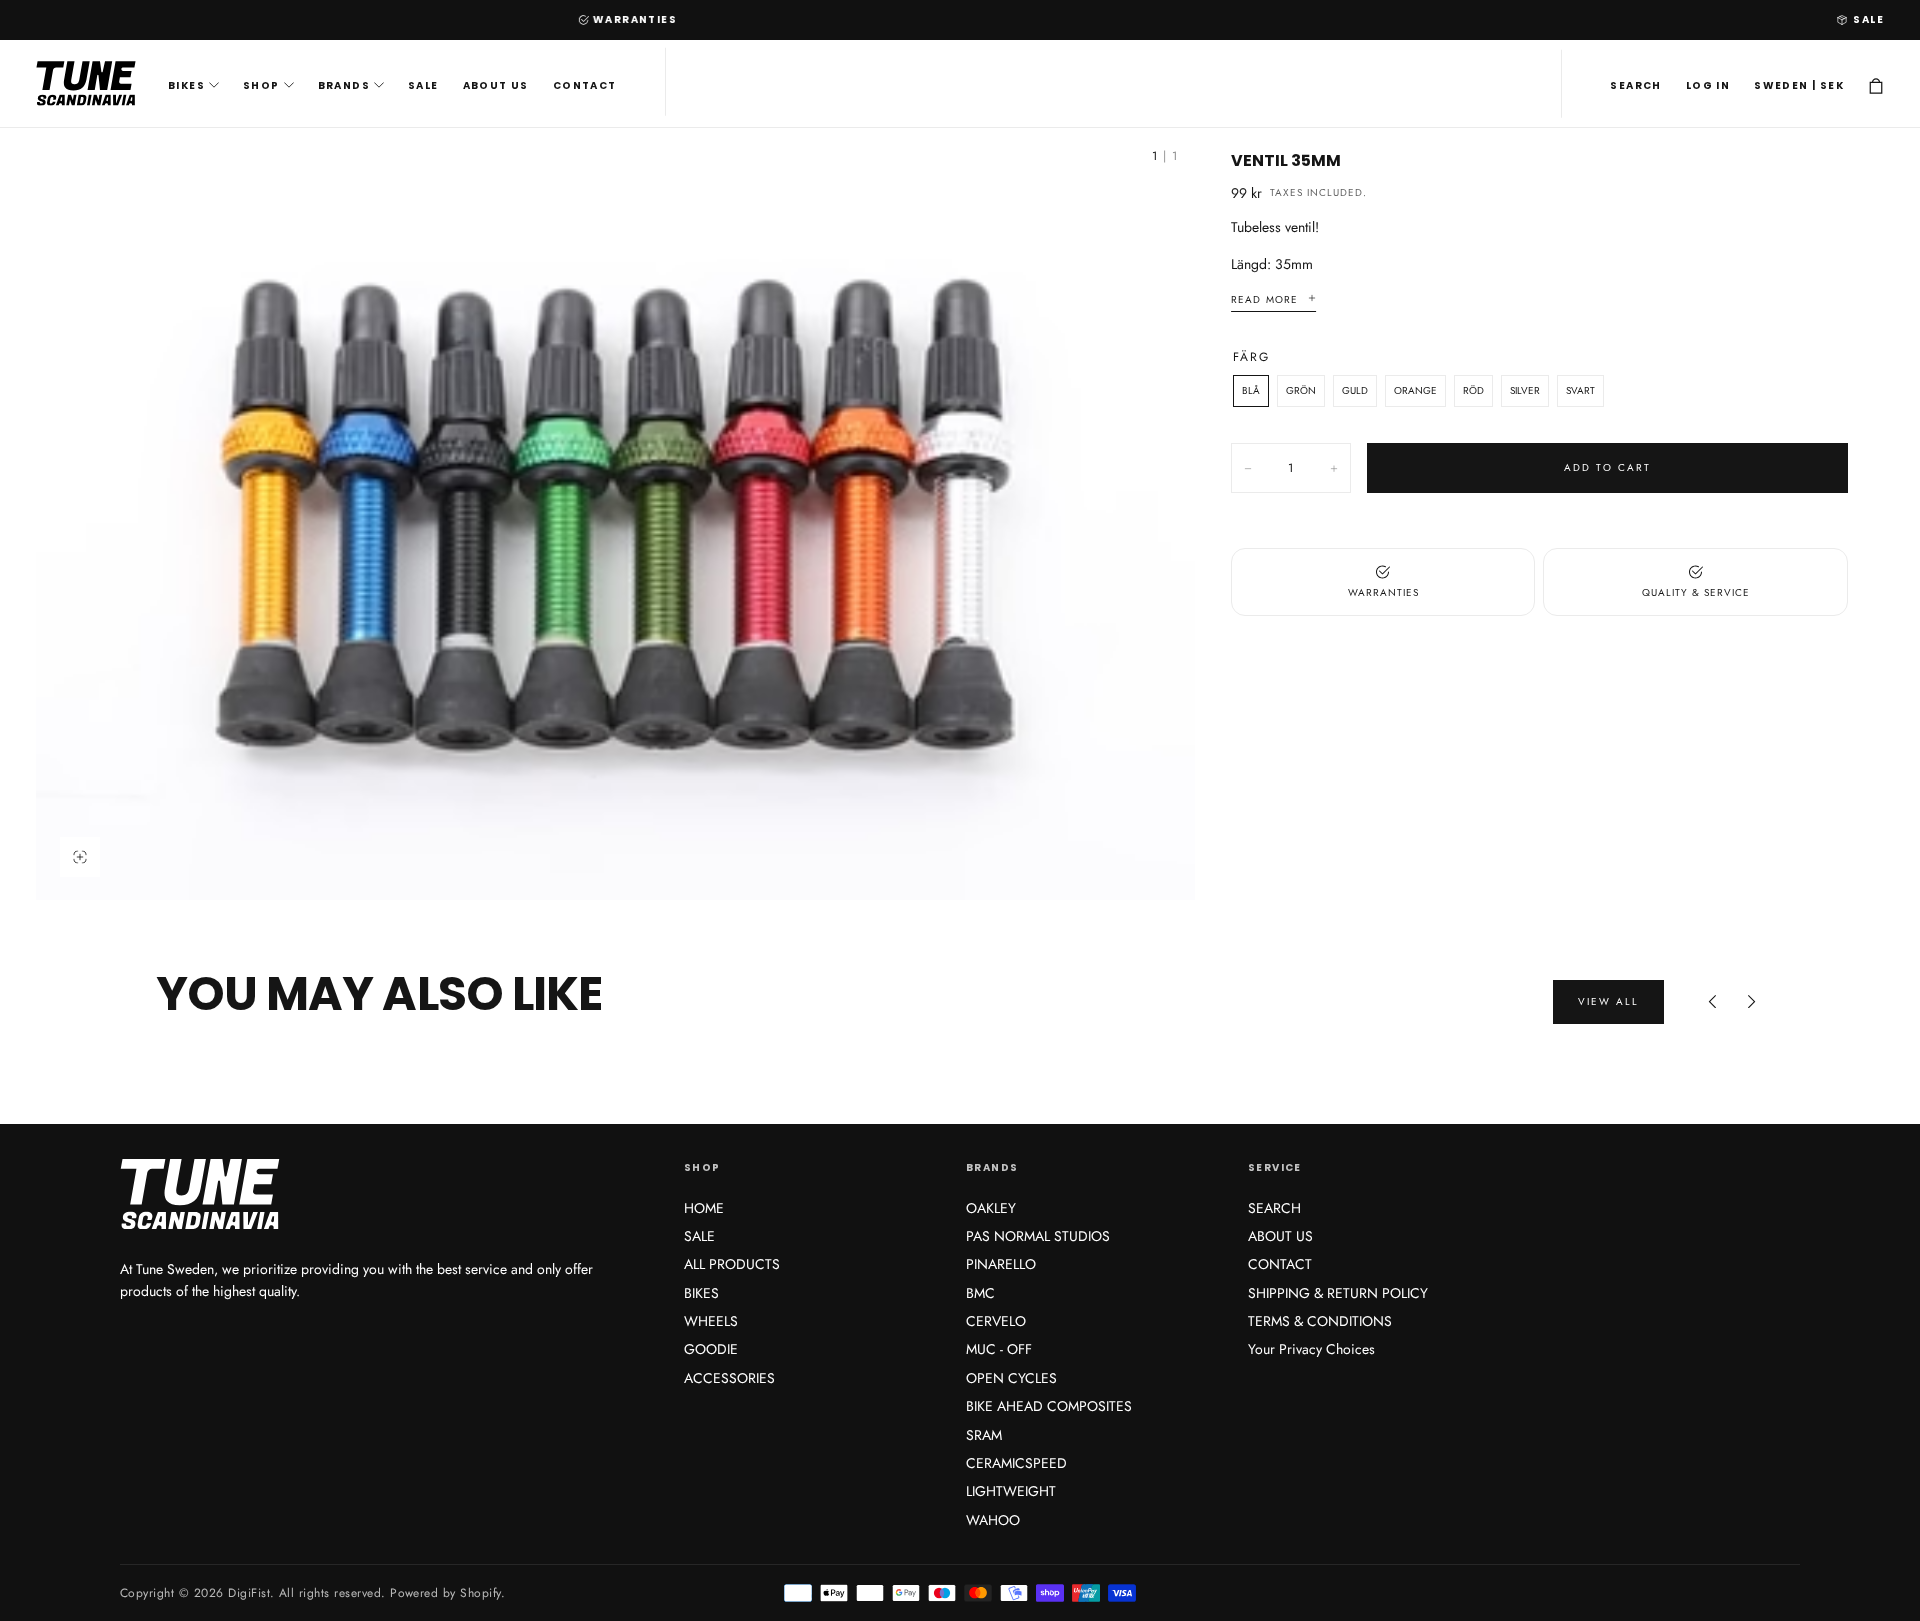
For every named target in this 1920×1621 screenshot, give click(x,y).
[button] (1635, 86)
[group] (615, 514)
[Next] (1752, 1002)
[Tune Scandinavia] (364, 1195)
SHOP (261, 85)
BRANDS (344, 85)
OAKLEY (991, 1208)
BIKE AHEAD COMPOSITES (1049, 1406)
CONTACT (585, 85)
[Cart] (1876, 86)
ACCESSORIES (729, 1378)
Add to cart (1607, 467)
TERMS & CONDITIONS (1320, 1321)
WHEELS (711, 1321)
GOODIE (711, 1349)
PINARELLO (1001, 1264)
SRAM (984, 1435)
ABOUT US (496, 85)
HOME (704, 1208)
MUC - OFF (999, 1349)
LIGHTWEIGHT (1011, 1491)
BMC (980, 1293)
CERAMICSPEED (1016, 1463)
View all (1608, 1001)
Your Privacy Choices (1311, 1349)
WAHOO (993, 1520)
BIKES (186, 85)
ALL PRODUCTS (732, 1264)
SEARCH (1274, 1208)
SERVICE (1275, 1167)
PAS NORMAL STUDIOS (1038, 1236)
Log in (1708, 85)
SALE (1868, 19)
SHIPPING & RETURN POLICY (1338, 1293)
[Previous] (1712, 1002)
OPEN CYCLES (1011, 1378)
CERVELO (996, 1321)
